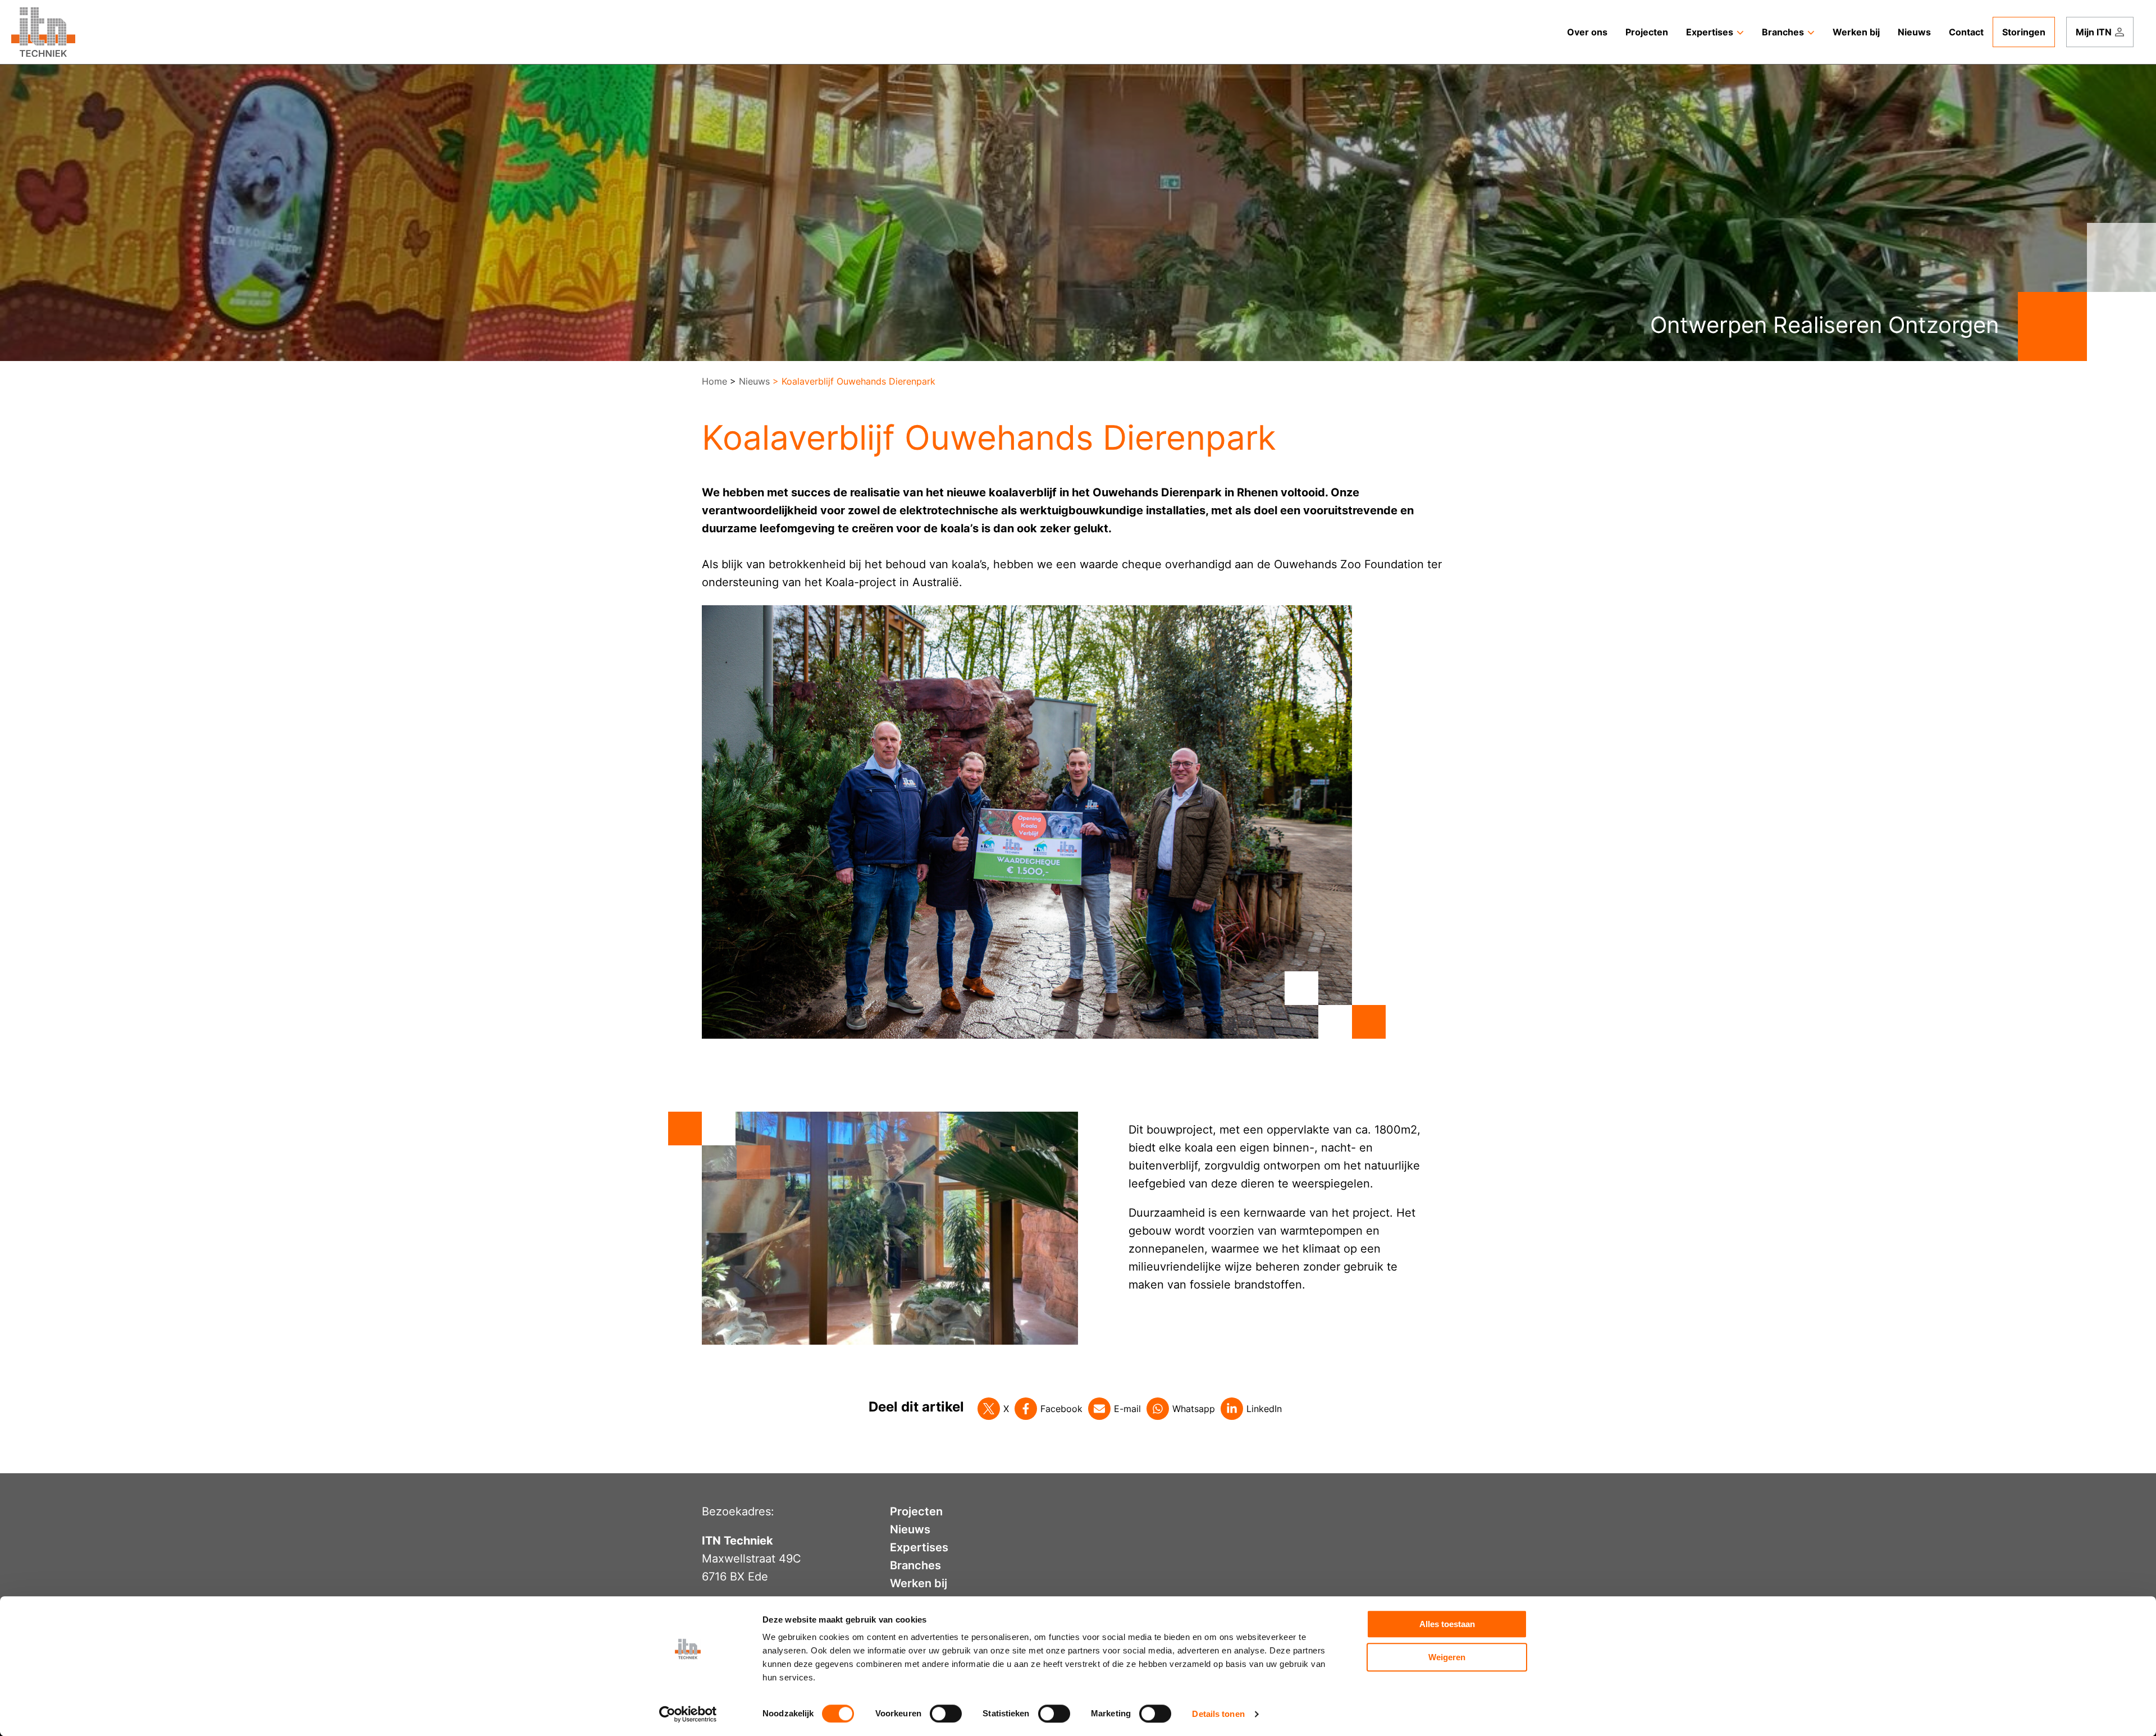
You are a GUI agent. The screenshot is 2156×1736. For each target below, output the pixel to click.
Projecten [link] (1647, 32)
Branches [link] (1783, 32)
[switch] (946, 1714)
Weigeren (1447, 1657)
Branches (915, 1565)
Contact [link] (1966, 32)
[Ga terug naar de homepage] (43, 32)
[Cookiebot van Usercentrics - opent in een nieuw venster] (688, 1714)
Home (714, 381)
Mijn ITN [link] (2094, 32)
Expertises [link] (1710, 32)
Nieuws (754, 381)
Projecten (916, 1511)
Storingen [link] (2024, 32)
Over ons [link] (1587, 32)
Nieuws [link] (1914, 32)
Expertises (919, 1547)
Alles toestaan (1447, 1624)
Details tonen (1218, 1714)
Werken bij (919, 1583)
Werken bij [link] (1856, 32)
